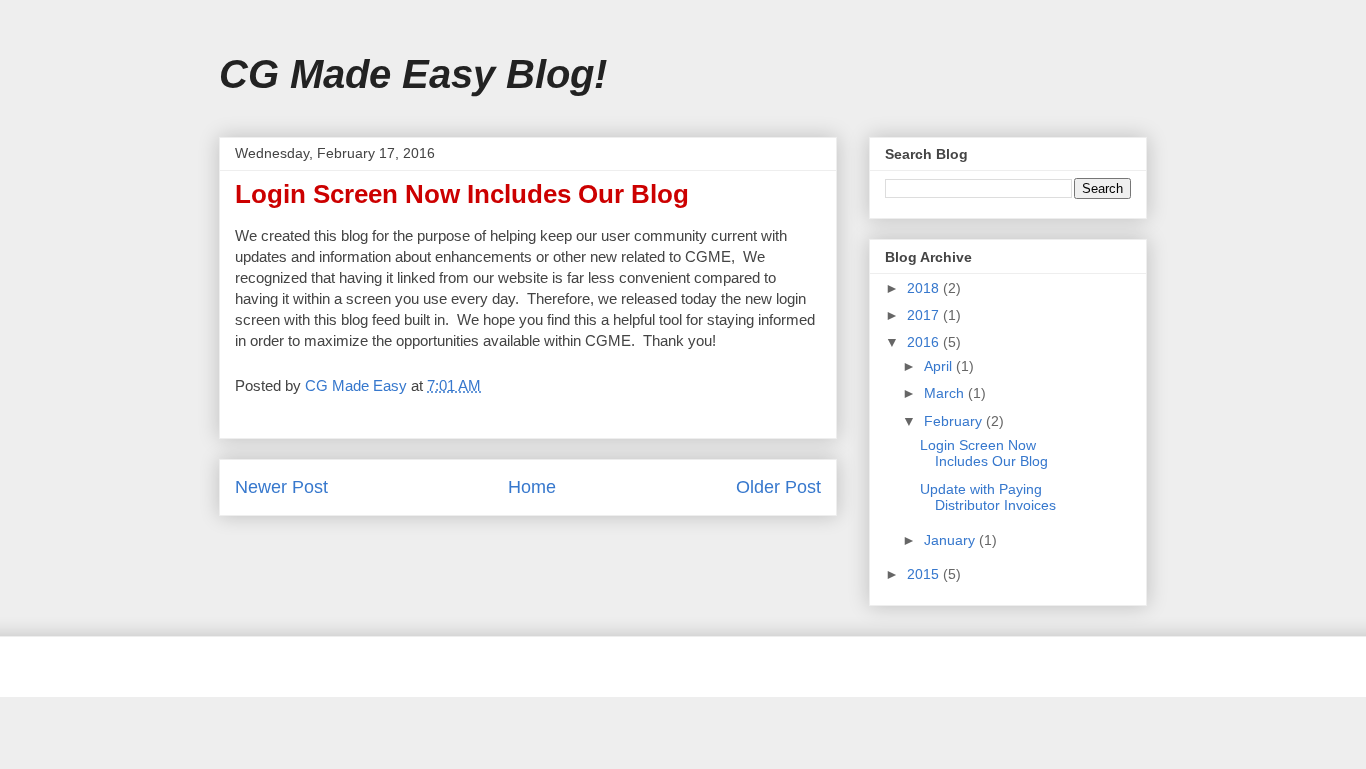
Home (532, 487)
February (955, 421)
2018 (925, 288)
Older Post (778, 487)
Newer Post (281, 487)
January (951, 540)
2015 (925, 574)
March (946, 393)
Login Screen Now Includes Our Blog (984, 453)
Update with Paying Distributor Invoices (988, 497)
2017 (925, 315)
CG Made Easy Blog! (413, 74)
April (940, 366)
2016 (925, 342)
